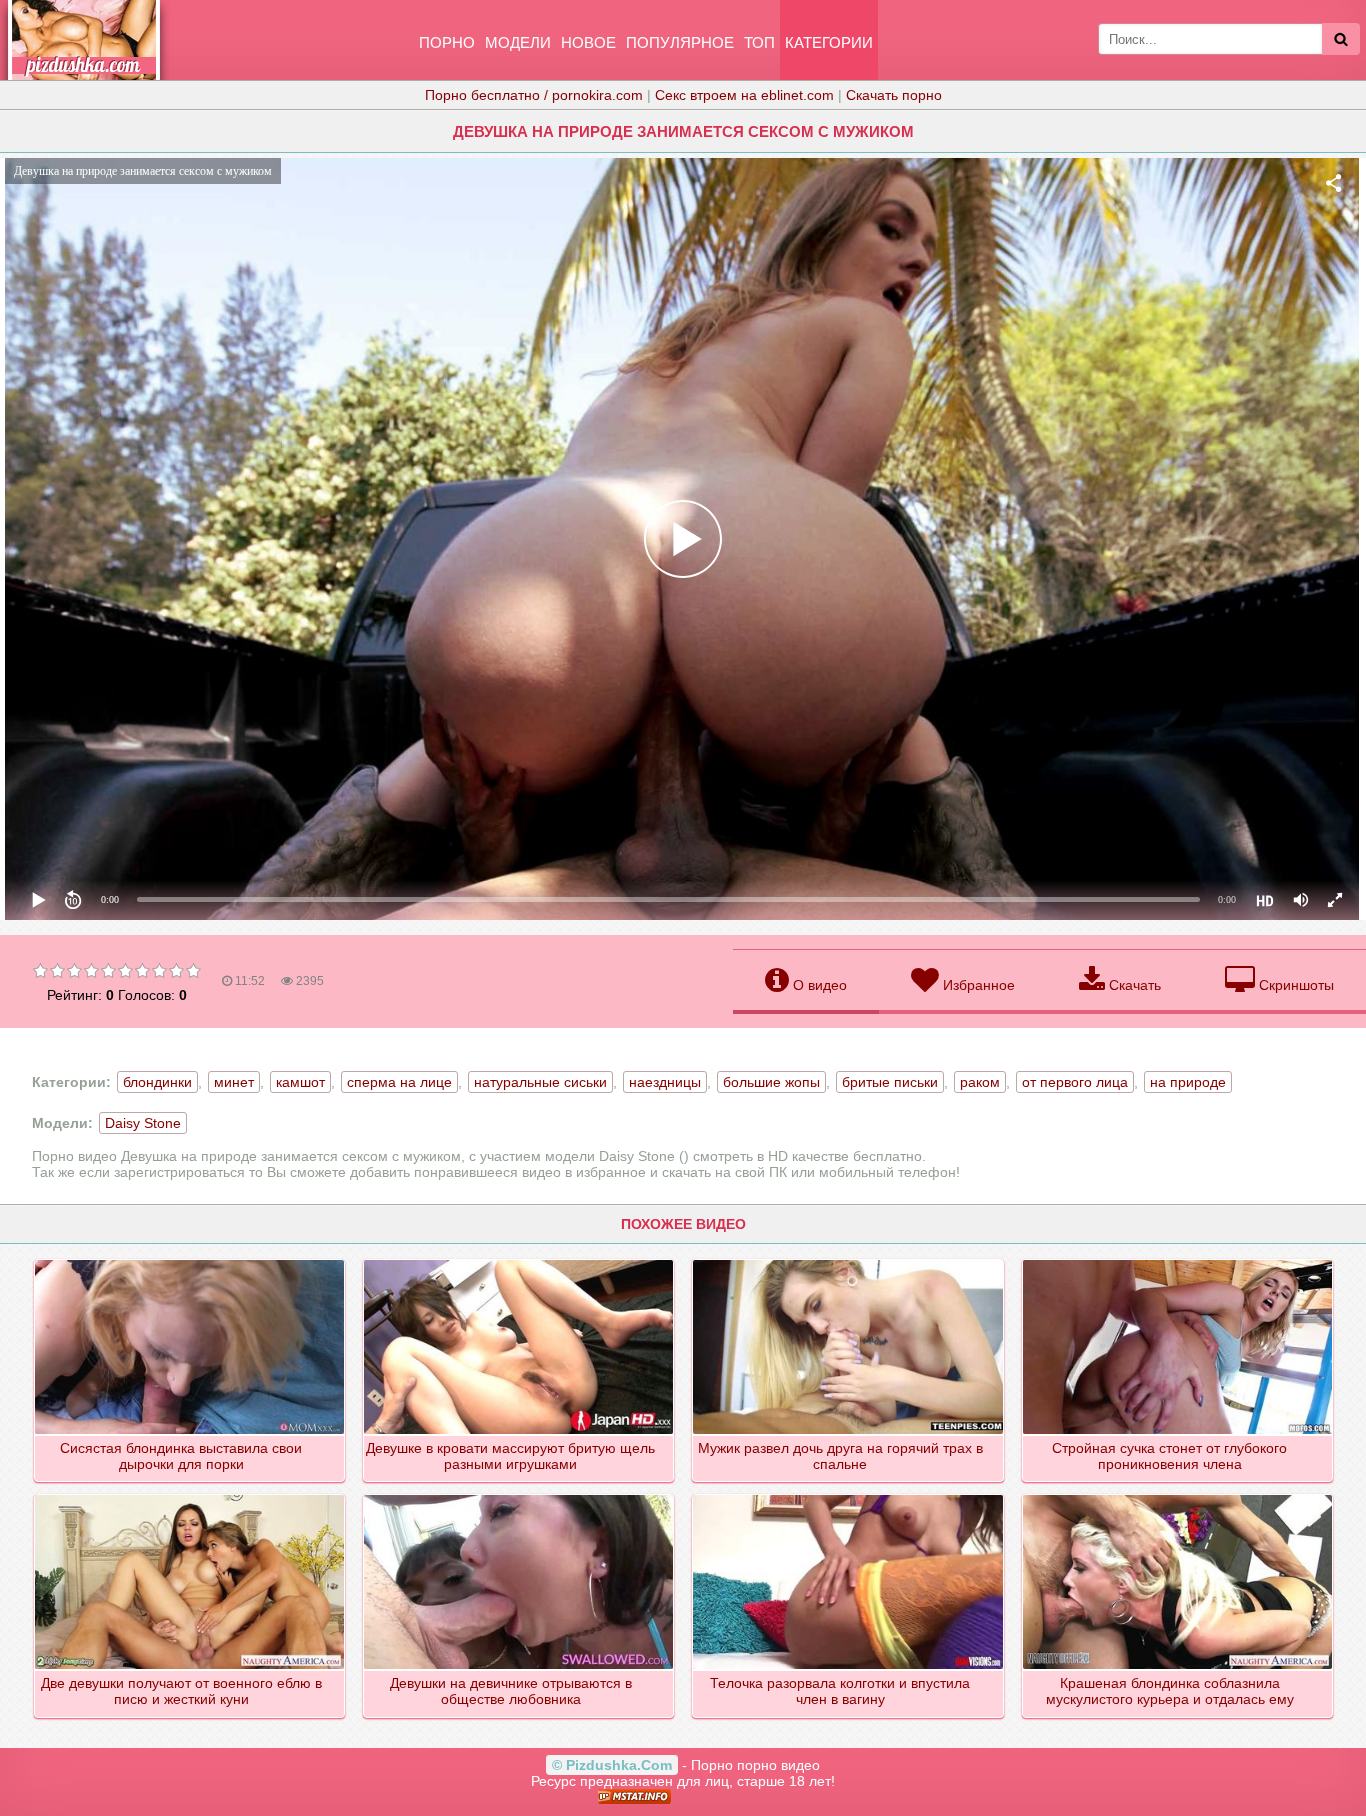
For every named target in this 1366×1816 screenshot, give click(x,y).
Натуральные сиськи (540, 1082)
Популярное (680, 42)
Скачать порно (894, 95)
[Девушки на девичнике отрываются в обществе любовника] (519, 1496)
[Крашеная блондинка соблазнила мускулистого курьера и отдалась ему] (1178, 1496)
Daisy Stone (143, 1123)
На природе (1188, 1082)
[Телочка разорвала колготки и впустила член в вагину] (848, 1496)
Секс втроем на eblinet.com (744, 95)
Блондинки (157, 1082)
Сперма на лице (399, 1082)
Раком (980, 1082)
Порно (447, 42)
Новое (588, 42)
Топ (759, 42)
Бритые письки (890, 1082)
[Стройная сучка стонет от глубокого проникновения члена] (1178, 1261)
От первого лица (1075, 1082)
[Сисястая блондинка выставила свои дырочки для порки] (190, 1261)
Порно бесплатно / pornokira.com (534, 95)
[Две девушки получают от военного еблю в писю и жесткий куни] (190, 1496)
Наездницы (665, 1082)
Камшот (300, 1082)
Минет (234, 1082)
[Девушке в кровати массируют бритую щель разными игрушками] (519, 1261)
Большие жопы (771, 1082)
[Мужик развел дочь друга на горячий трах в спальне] (848, 1261)
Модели (518, 42)
